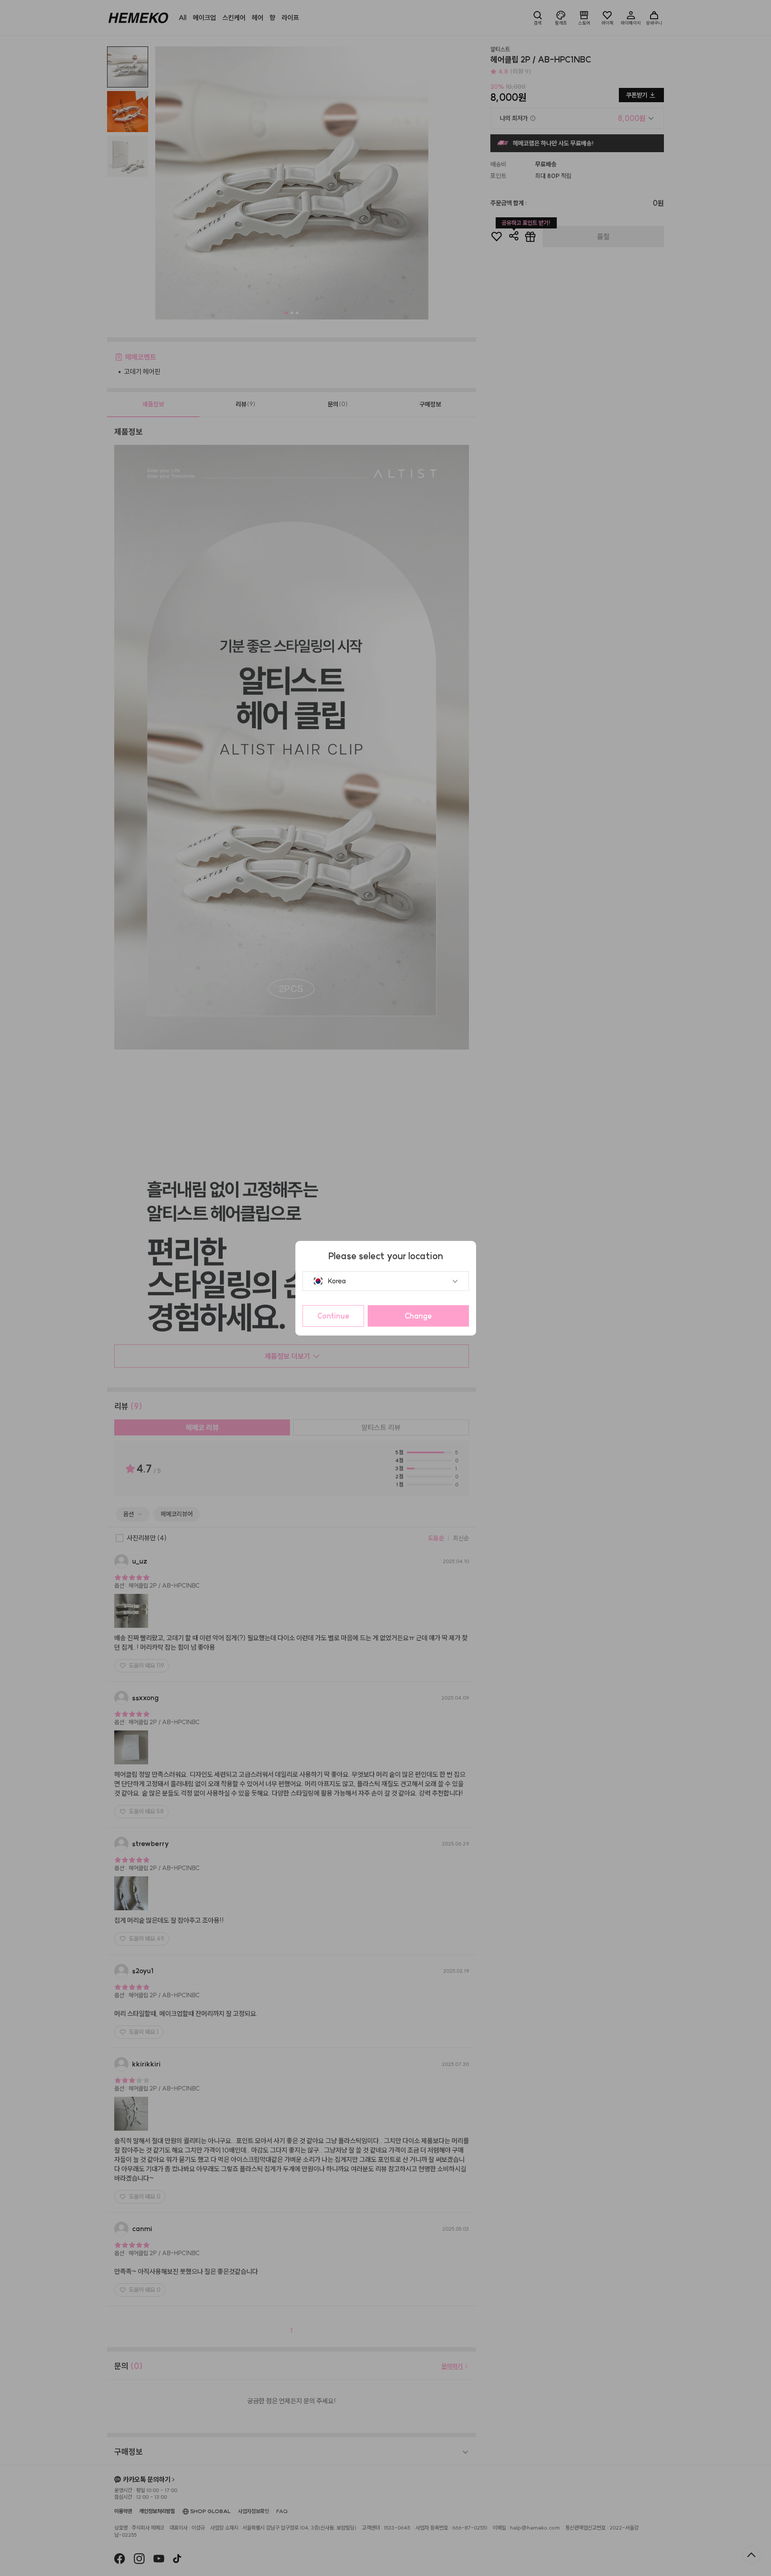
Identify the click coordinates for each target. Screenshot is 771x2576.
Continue (333, 1316)
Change (418, 1316)
